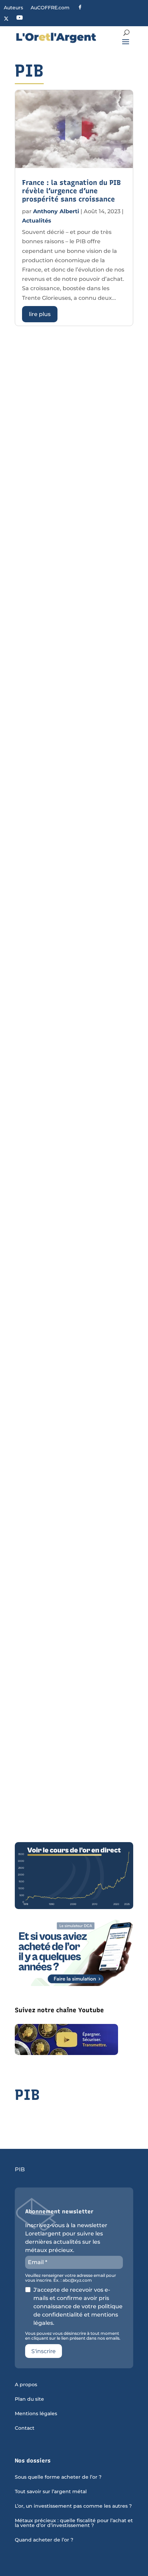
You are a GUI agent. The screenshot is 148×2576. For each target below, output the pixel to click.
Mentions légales (36, 2414)
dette (52, 892)
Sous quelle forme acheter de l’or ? (58, 2477)
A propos (26, 2385)
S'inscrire (44, 2351)
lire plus (40, 314)
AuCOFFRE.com (50, 8)
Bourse (50, 1447)
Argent (32, 892)
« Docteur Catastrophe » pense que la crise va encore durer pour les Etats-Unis (70, 1417)
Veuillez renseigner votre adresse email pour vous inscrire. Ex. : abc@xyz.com (71, 2278)
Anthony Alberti (56, 211)
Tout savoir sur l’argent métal (51, 2492)
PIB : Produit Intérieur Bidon (71, 660)
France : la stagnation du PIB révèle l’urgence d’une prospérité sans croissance (71, 191)
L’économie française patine (69, 1001)
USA (120, 1447)
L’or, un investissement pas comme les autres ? (73, 2506)
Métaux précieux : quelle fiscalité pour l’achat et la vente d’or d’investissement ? (74, 2523)
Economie (36, 490)
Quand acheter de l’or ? (44, 2540)
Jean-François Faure (62, 1013)
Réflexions (87, 1309)
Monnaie (53, 1161)
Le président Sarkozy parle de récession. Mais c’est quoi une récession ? (73, 1278)
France (104, 892)
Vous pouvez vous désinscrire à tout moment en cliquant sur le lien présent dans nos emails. (73, 2336)
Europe (82, 1734)
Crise (46, 1023)
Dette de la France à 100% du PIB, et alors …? (71, 866)
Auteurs (13, 8)
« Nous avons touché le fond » (73, 1712)
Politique (35, 682)
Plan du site (29, 2399)
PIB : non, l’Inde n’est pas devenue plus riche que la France (66, 460)
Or (113, 1023)
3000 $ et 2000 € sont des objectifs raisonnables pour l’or (69, 1131)
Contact (25, 2428)
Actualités (37, 221)
